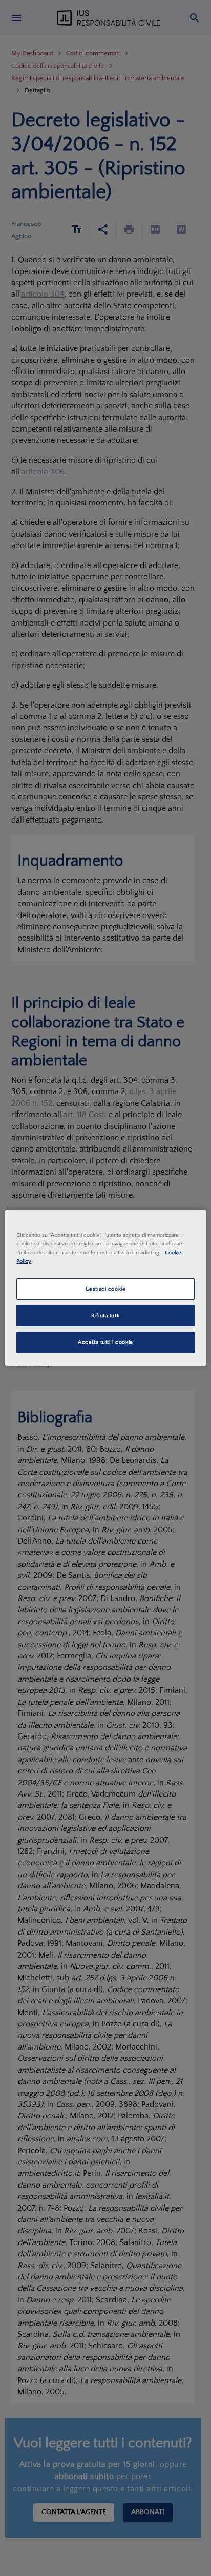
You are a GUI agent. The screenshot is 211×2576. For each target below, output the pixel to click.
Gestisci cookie (106, 1289)
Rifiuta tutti (105, 1315)
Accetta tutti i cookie (105, 1342)
